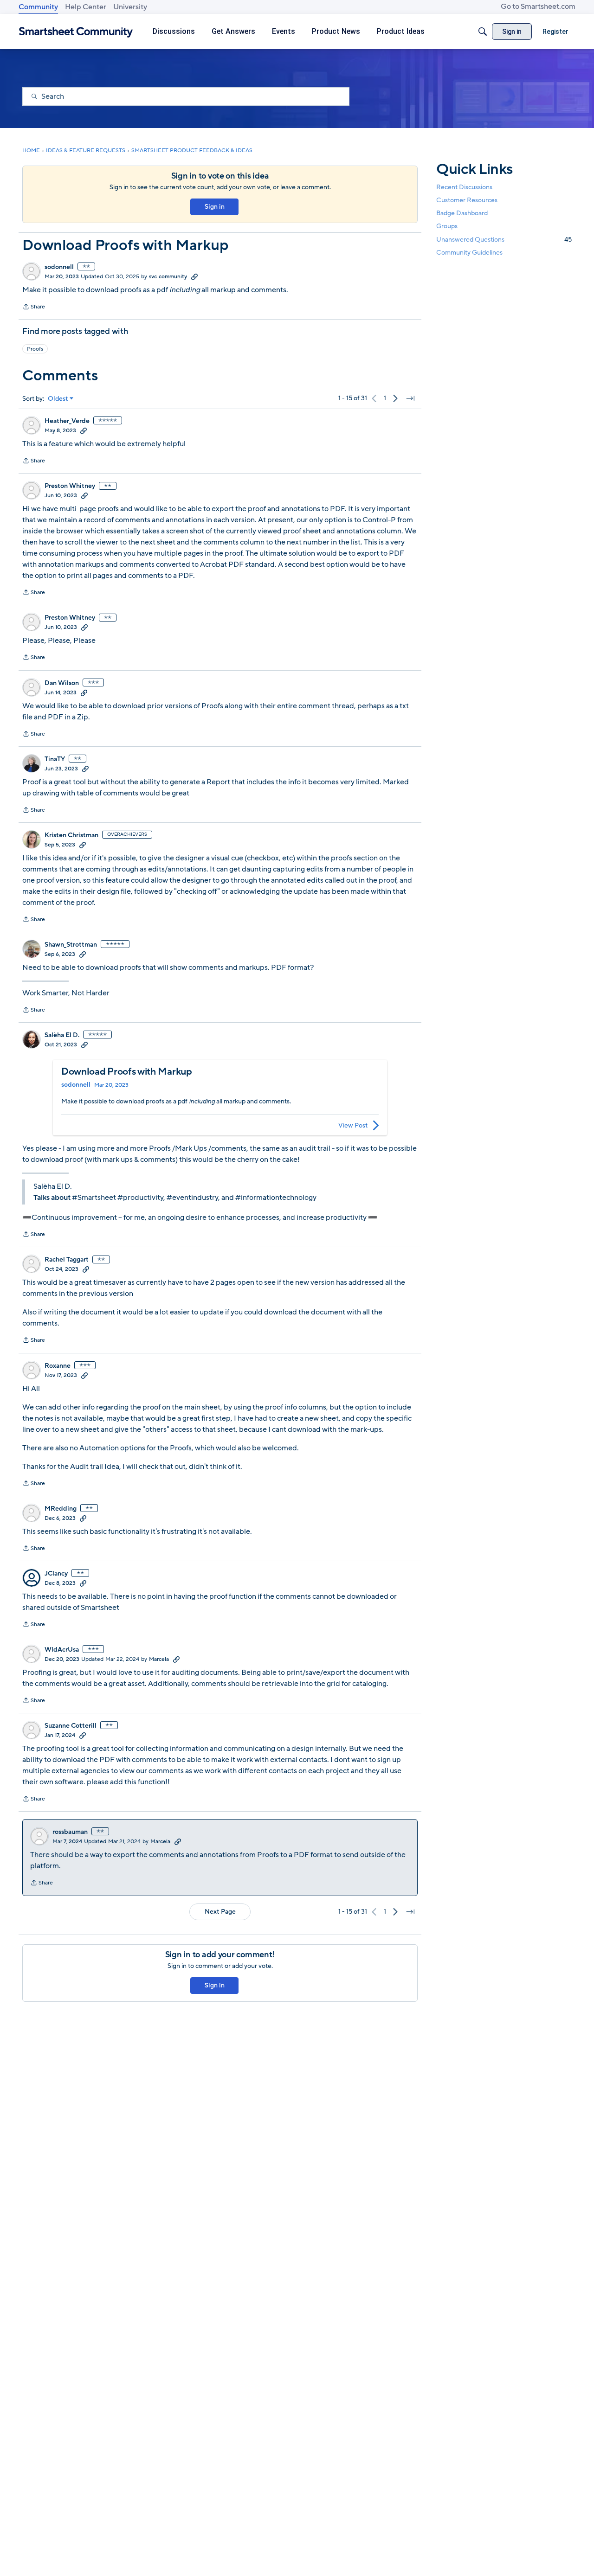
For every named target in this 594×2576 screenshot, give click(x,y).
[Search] (483, 32)
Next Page (220, 1912)
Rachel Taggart (67, 1260)
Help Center (86, 7)
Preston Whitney (70, 486)
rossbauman (70, 1832)
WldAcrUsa (62, 1650)
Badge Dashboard (462, 213)
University (130, 7)
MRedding (61, 1509)
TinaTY (55, 759)
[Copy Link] (194, 276)
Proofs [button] (35, 349)
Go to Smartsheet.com (538, 6)
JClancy (56, 1574)
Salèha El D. (62, 1035)
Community (38, 7)
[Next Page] (395, 398)
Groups (447, 226)
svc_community (168, 276)
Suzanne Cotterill (71, 1726)
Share (34, 308)
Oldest (58, 399)
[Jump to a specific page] (410, 398)
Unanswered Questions (504, 239)
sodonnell (59, 267)
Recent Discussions (464, 187)
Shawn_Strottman (71, 945)
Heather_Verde (67, 421)
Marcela (159, 1659)
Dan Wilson (62, 683)
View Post (353, 1125)
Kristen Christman (71, 835)
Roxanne (58, 1366)
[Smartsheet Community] (76, 32)
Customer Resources (467, 200)
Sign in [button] (215, 207)
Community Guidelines (469, 253)
